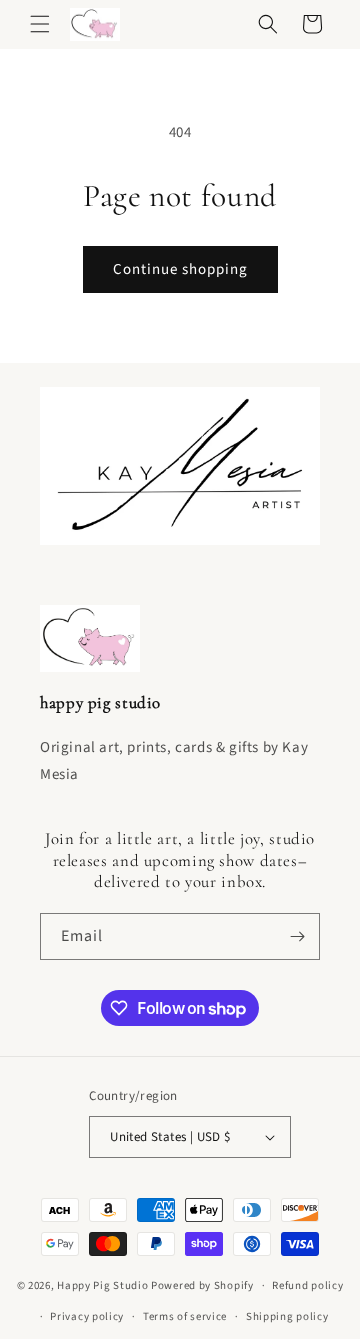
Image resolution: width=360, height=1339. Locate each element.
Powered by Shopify (202, 1285)
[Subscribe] (297, 936)
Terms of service (185, 1316)
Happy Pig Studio (102, 1285)
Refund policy (307, 1285)
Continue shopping (180, 269)
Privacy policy (87, 1316)
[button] (40, 24)
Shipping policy (287, 1316)
